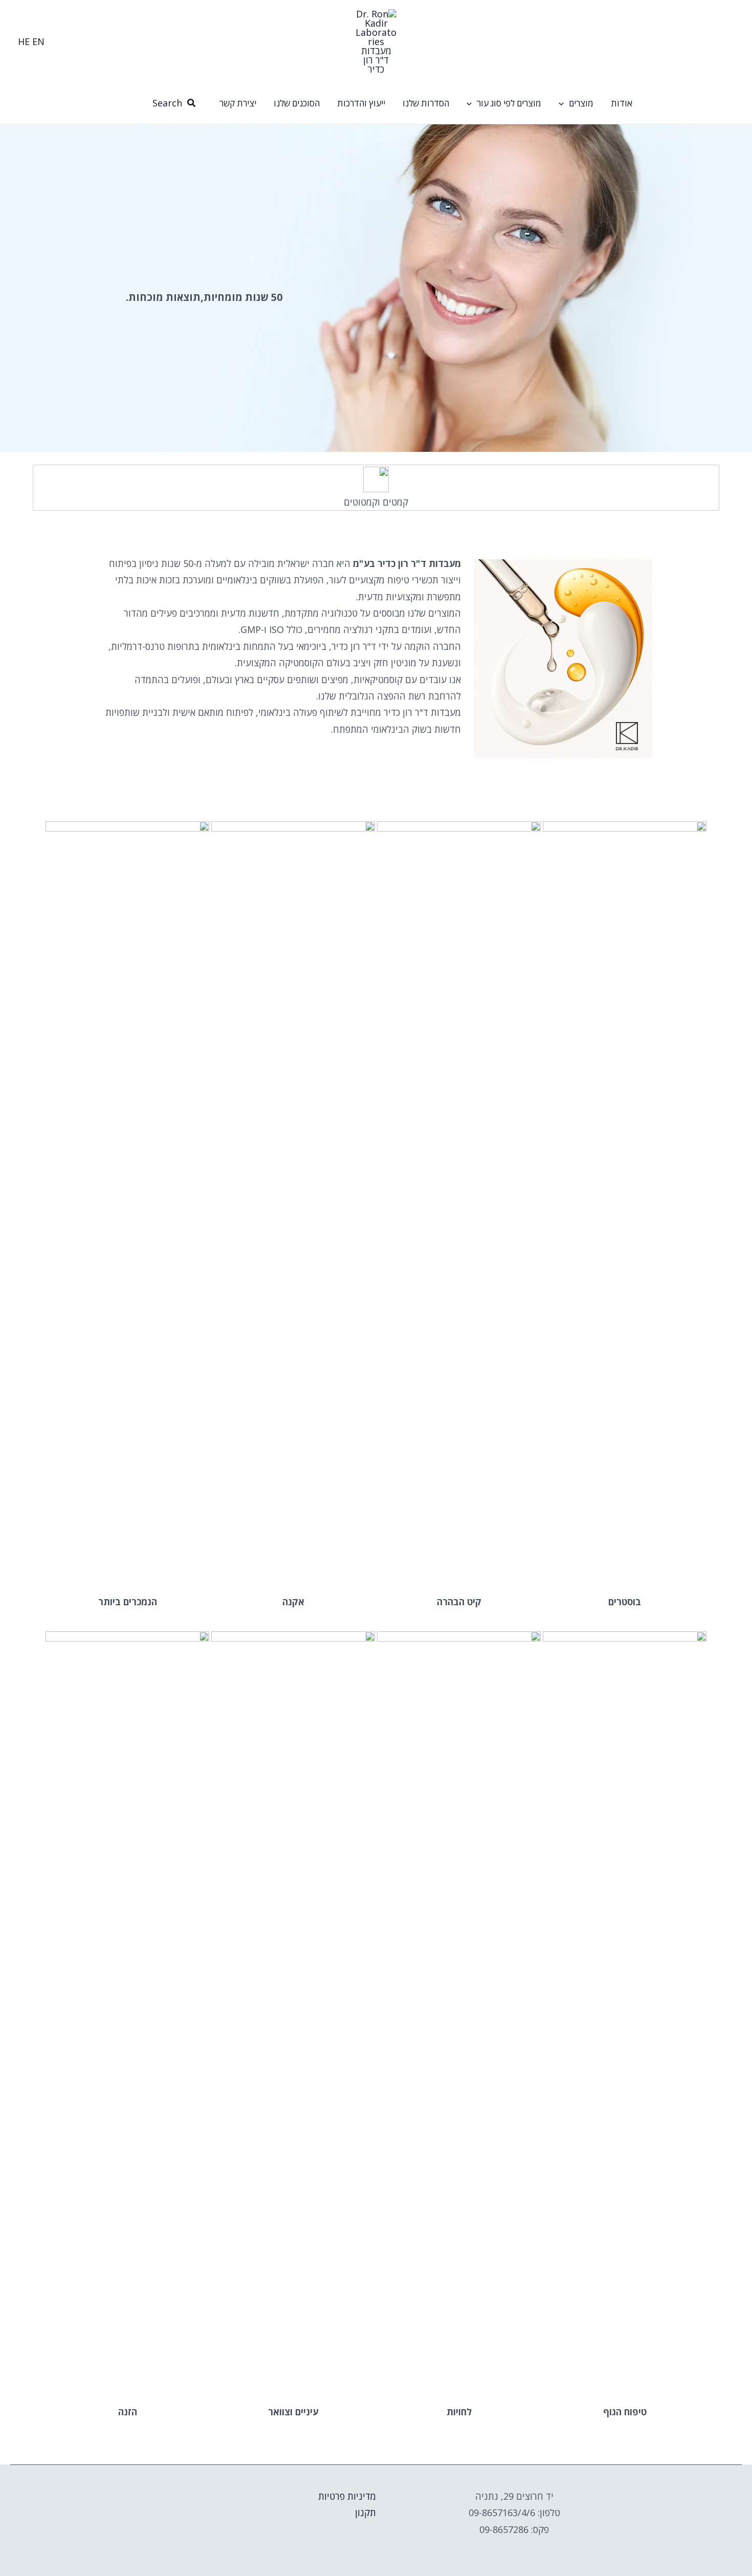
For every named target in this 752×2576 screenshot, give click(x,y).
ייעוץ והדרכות (361, 103)
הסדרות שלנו (426, 103)
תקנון (366, 2513)
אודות (622, 103)
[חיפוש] (191, 103)
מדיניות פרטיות (347, 2496)
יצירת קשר (238, 103)
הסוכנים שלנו (297, 103)
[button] (564, 103)
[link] (38, 41)
